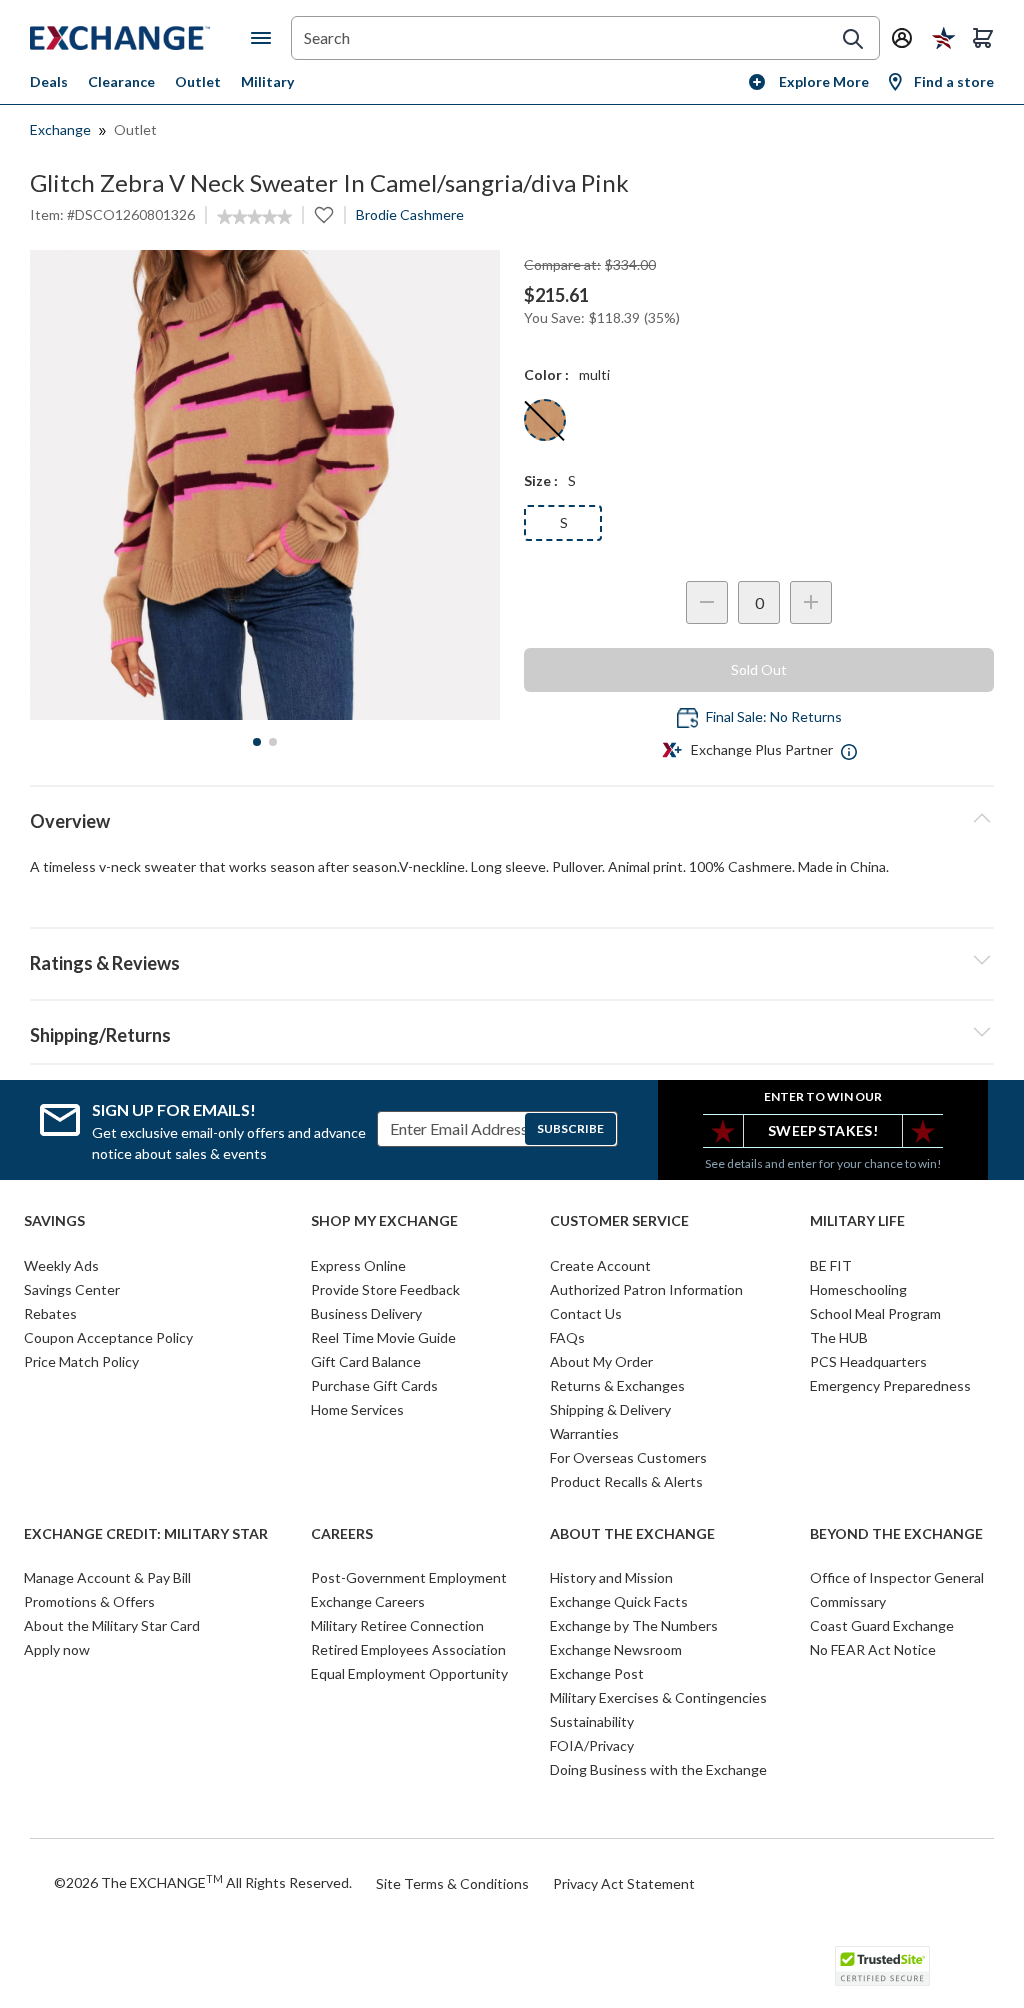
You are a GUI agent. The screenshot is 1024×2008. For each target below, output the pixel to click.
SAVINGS (54, 1221)
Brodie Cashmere (410, 214)
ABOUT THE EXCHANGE (632, 1534)
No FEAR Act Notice (873, 1649)
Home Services (357, 1409)
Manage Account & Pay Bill (107, 1577)
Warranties (584, 1433)
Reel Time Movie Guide (383, 1337)
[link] (254, 217)
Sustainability (592, 1721)
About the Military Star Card (112, 1625)
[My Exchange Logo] (140, 38)
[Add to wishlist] (324, 215)
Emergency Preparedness (890, 1385)
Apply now (57, 1649)
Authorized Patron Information (646, 1289)
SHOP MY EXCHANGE (384, 1221)
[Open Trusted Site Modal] (882, 1966)
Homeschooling (858, 1289)
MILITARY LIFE (857, 1221)
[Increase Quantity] (811, 602)
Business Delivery (366, 1313)
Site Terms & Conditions (452, 1883)
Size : (541, 480)
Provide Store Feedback (385, 1289)
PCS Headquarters (868, 1361)
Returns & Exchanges (617, 1385)
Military (267, 81)
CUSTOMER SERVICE (619, 1221)
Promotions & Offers (89, 1601)
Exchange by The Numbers (634, 1625)
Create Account (600, 1265)
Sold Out (759, 669)
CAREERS (342, 1534)
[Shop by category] (265, 38)
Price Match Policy (81, 1361)
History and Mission (611, 1577)
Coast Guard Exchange (882, 1625)
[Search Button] (853, 39)
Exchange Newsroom (616, 1649)
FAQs (567, 1337)
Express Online (358, 1265)
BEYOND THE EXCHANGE (896, 1534)
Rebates (50, 1313)
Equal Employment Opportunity (409, 1673)
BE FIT (831, 1265)
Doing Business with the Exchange (658, 1769)
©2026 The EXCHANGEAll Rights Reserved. (203, 1882)
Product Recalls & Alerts (626, 1481)
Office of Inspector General (897, 1577)
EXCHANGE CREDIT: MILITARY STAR (146, 1534)
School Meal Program (875, 1313)
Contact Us (586, 1313)
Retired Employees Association (408, 1649)
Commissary (848, 1601)
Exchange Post (597, 1673)
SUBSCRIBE (570, 1128)
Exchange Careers (368, 1601)
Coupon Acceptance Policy (108, 1337)
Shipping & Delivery (610, 1409)
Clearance (121, 81)
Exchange (60, 129)
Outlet (198, 81)
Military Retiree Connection (397, 1625)
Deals (49, 81)
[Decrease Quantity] (707, 602)
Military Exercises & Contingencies (658, 1697)
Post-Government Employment (409, 1577)
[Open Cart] (983, 38)
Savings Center (72, 1289)
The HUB (839, 1337)
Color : (546, 374)
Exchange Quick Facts (619, 1601)
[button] (512, 960)
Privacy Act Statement (624, 1883)
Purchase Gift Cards (374, 1385)
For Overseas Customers (628, 1457)
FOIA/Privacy (592, 1745)
